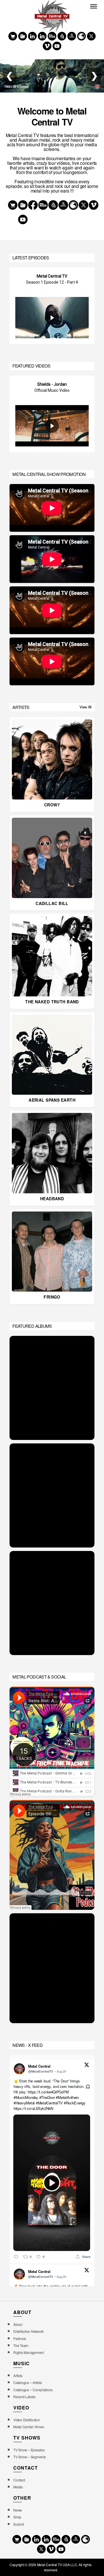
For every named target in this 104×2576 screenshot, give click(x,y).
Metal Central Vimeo (29, 2427)
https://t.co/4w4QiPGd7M (48, 2092)
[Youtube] (57, 46)
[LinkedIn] (42, 36)
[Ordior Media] (72, 36)
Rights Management (29, 2352)
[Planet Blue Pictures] (81, 36)
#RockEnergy (75, 2103)
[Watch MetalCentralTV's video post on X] (52, 2183)
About (18, 2324)
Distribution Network (28, 2331)
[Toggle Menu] (94, 6)
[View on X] (87, 2065)
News (18, 2510)
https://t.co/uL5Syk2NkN (33, 2108)
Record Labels (24, 2397)
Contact (19, 2480)
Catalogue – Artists (27, 2382)
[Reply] (16, 2257)
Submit (18, 2524)
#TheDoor (47, 2097)
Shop (17, 2517)
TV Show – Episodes (29, 2450)
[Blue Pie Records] (23, 36)
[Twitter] (91, 36)
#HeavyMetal (24, 2103)
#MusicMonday (26, 2097)
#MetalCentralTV (49, 2103)
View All (86, 707)
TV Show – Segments (29, 2457)
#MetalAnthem (68, 2097)
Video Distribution (27, 2420)
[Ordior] (62, 36)
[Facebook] (32, 36)
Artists (18, 2375)
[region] (52, 306)
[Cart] (13, 36)
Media (18, 2487)
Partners (20, 2338)
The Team (21, 2345)
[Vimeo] (47, 46)
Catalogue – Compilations (33, 2390)
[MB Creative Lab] (52, 36)
